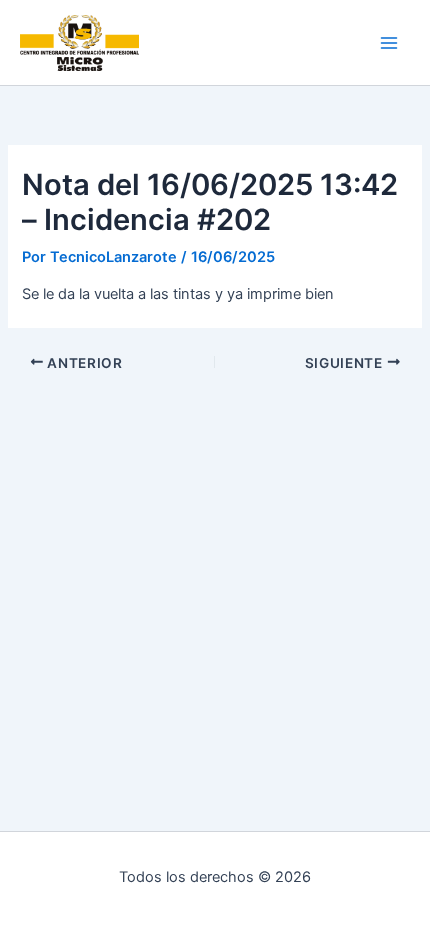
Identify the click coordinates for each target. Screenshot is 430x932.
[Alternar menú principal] (389, 43)
